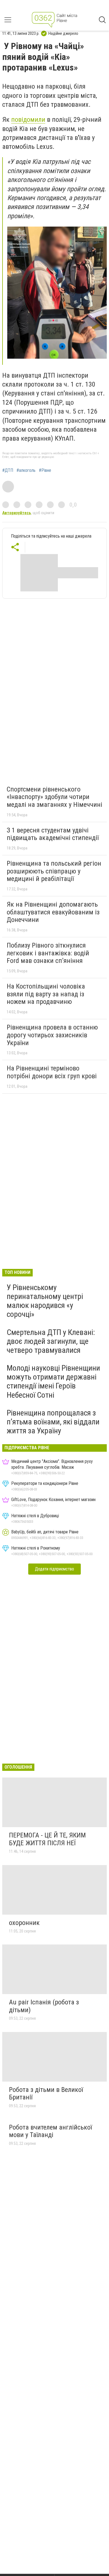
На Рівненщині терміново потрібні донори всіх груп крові (52, 1072)
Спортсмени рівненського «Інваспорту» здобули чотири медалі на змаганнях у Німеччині (54, 797)
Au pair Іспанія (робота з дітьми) (44, 2006)
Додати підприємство (54, 1569)
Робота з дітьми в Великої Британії (46, 2094)
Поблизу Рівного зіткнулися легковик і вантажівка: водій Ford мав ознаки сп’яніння (48, 953)
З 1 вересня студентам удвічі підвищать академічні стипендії (53, 834)
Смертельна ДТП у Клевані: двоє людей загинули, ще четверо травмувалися (51, 1341)
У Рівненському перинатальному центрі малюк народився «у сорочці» (45, 1301)
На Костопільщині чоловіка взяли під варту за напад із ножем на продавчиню (46, 994)
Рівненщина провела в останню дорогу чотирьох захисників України (52, 1035)
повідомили (28, 120)
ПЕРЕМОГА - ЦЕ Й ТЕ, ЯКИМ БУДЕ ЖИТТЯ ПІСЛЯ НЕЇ (47, 1839)
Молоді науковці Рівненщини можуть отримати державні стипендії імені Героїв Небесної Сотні (53, 1382)
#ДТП (8, 470)
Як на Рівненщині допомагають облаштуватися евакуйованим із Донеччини (53, 912)
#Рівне (45, 470)
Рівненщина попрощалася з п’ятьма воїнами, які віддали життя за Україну (53, 1422)
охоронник (24, 1923)
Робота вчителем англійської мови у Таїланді (50, 2131)
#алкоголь (26, 470)
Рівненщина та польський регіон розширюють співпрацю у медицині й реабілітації (54, 871)
